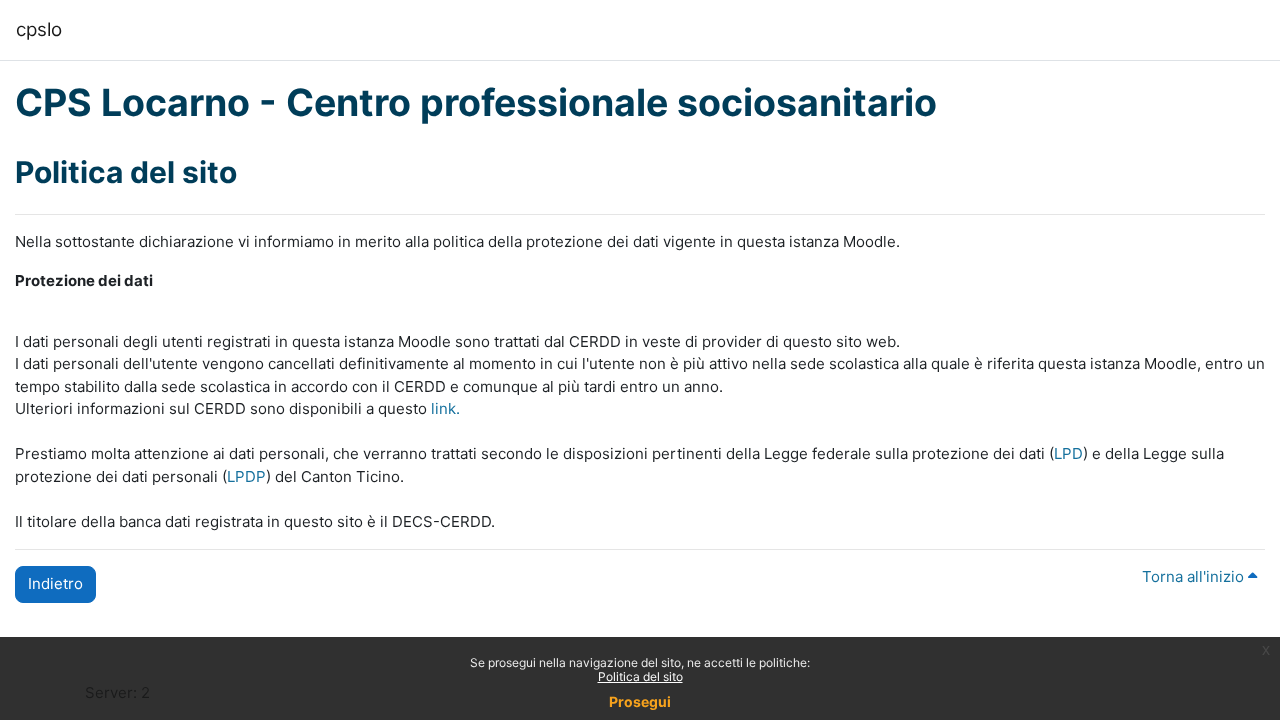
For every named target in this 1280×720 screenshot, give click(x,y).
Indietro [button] (55, 583)
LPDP (246, 476)
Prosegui (640, 701)
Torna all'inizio (1195, 576)
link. (445, 408)
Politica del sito (640, 676)
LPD (1068, 453)
